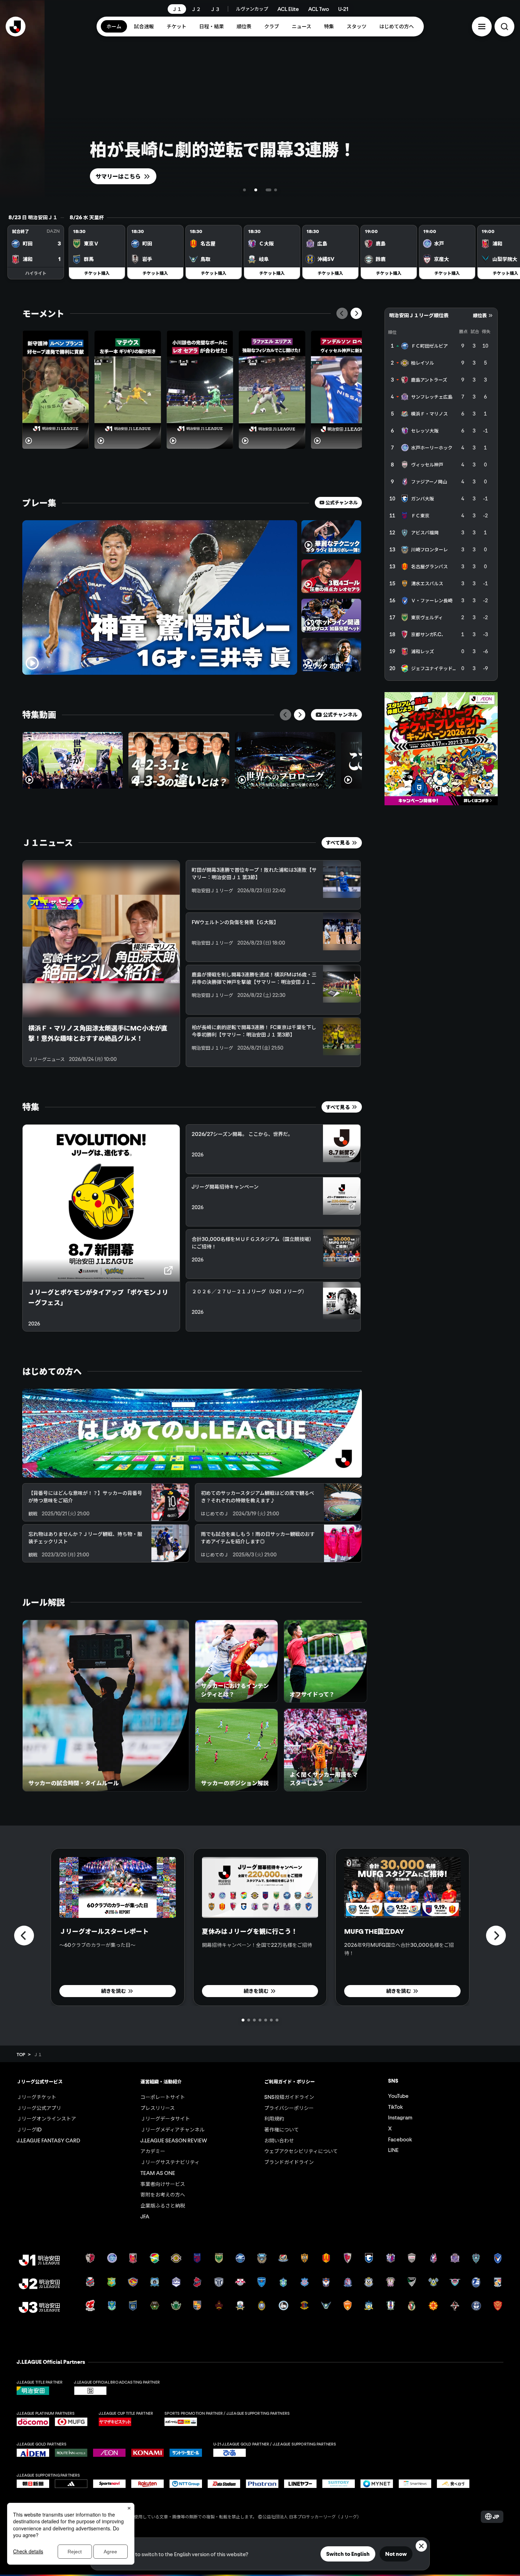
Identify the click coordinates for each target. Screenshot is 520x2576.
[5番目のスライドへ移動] (266, 2020)
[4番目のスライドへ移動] (268, 190)
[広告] (441, 749)
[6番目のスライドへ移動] (271, 2020)
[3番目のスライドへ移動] (256, 190)
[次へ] (356, 313)
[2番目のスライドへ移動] (250, 190)
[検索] (504, 27)
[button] (482, 27)
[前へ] (342, 313)
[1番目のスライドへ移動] (244, 190)
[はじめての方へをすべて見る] (192, 1433)
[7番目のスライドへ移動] (277, 2020)
